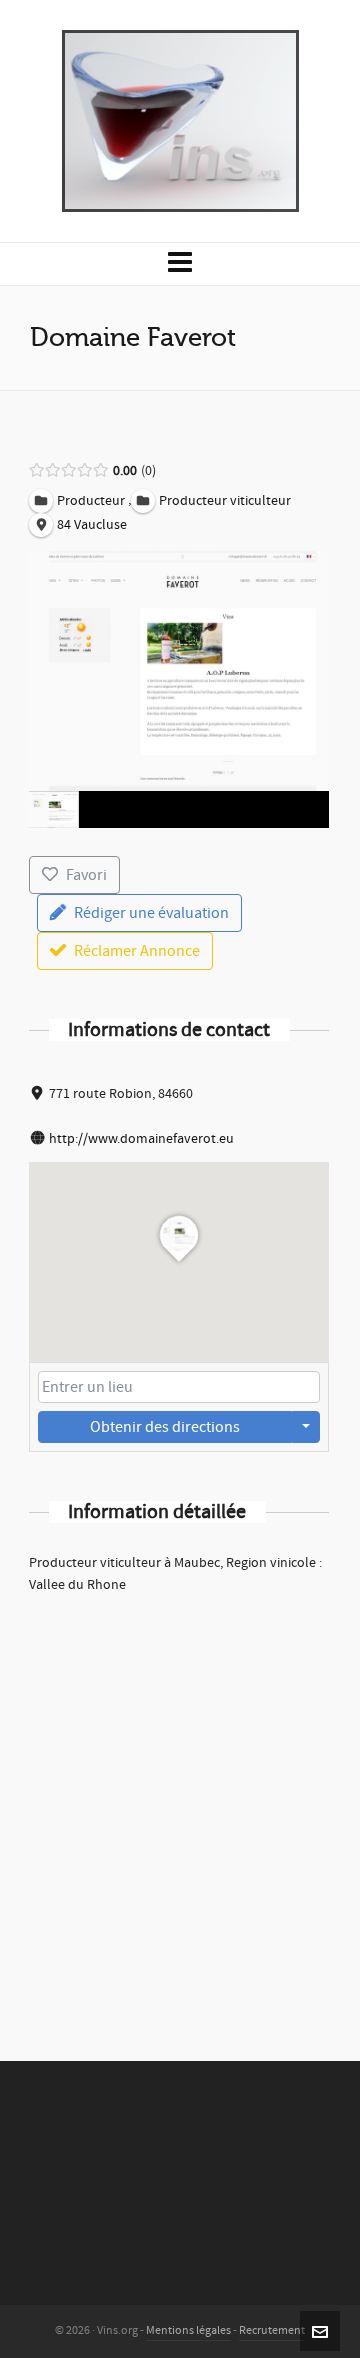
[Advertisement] (180, 1801)
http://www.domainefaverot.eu (141, 1139)
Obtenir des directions (165, 1427)
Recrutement (272, 2330)
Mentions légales (188, 2330)
